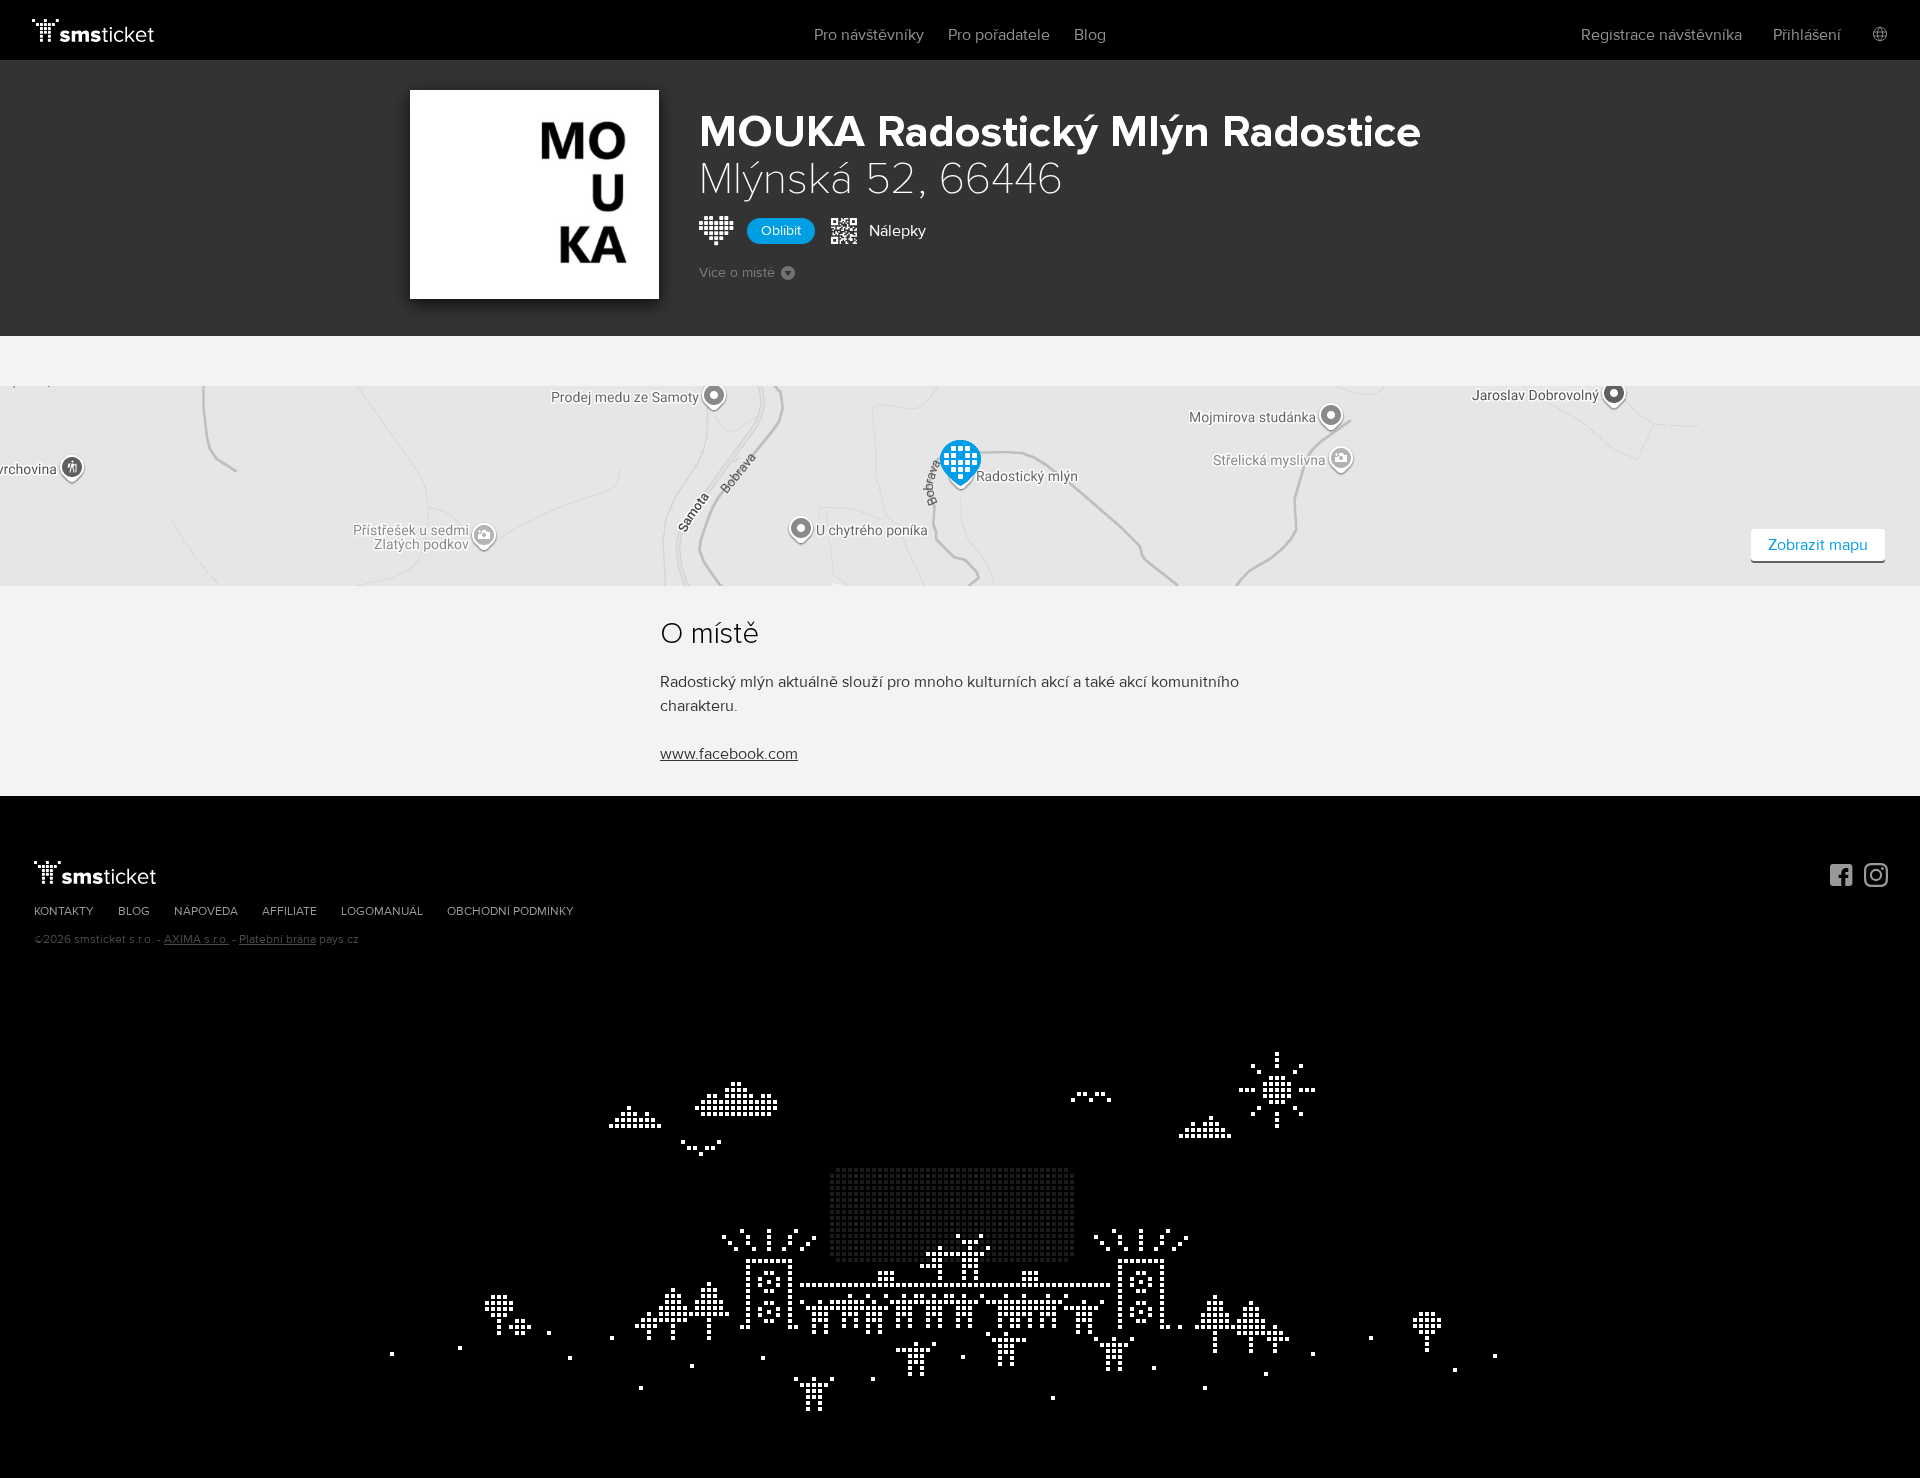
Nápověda (206, 911)
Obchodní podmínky (510, 911)
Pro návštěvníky (869, 35)
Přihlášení (1807, 35)
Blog (1090, 35)
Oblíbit (781, 230)
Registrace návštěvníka (1661, 35)
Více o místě (737, 272)
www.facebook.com (729, 754)
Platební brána (277, 939)
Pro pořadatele (999, 35)
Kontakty (64, 911)
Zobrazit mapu (1818, 545)
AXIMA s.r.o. (196, 939)
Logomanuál (382, 911)
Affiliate (289, 911)
